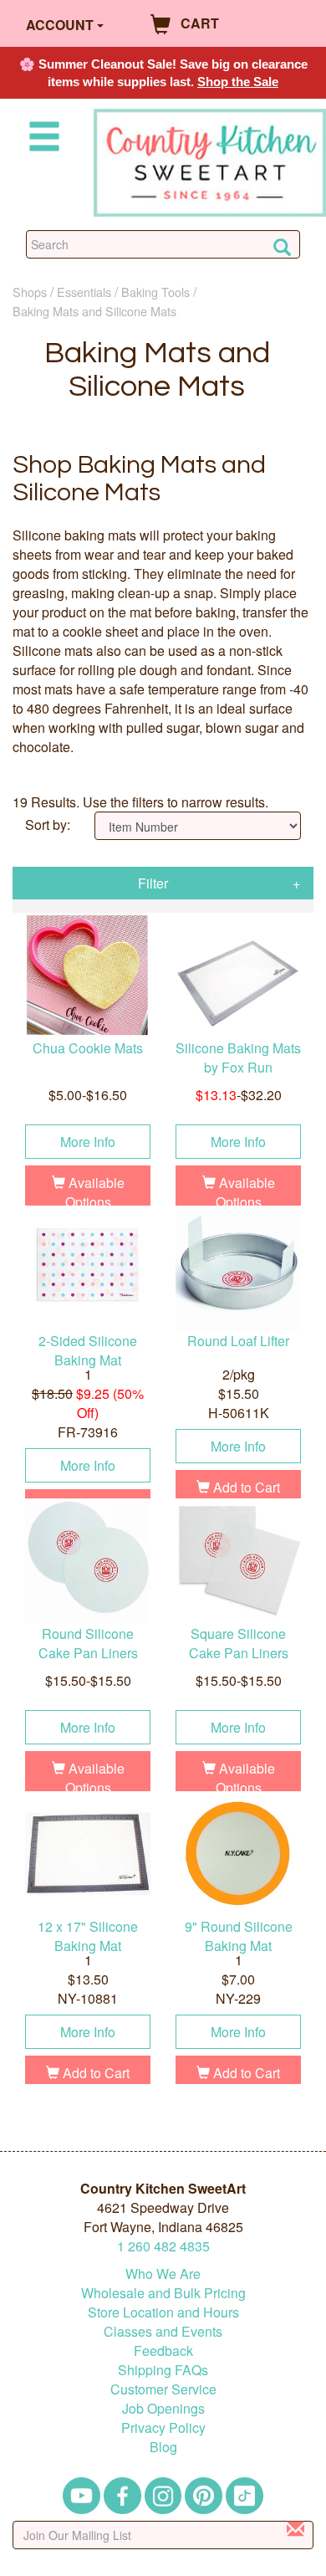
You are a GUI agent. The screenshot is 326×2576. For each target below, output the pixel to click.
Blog (163, 2447)
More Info (88, 1142)
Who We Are (163, 2274)
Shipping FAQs (163, 2370)
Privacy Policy (163, 2427)
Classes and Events (163, 2331)
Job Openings (163, 2408)
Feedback (163, 2351)
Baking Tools (155, 292)
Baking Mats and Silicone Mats (94, 311)
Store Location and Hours (163, 2312)
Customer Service (163, 2389)
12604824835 (163, 2246)
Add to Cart (245, 1487)
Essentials (84, 292)
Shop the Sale (238, 82)
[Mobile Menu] (41, 139)
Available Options (95, 1192)
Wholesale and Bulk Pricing (163, 2293)
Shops (30, 292)
